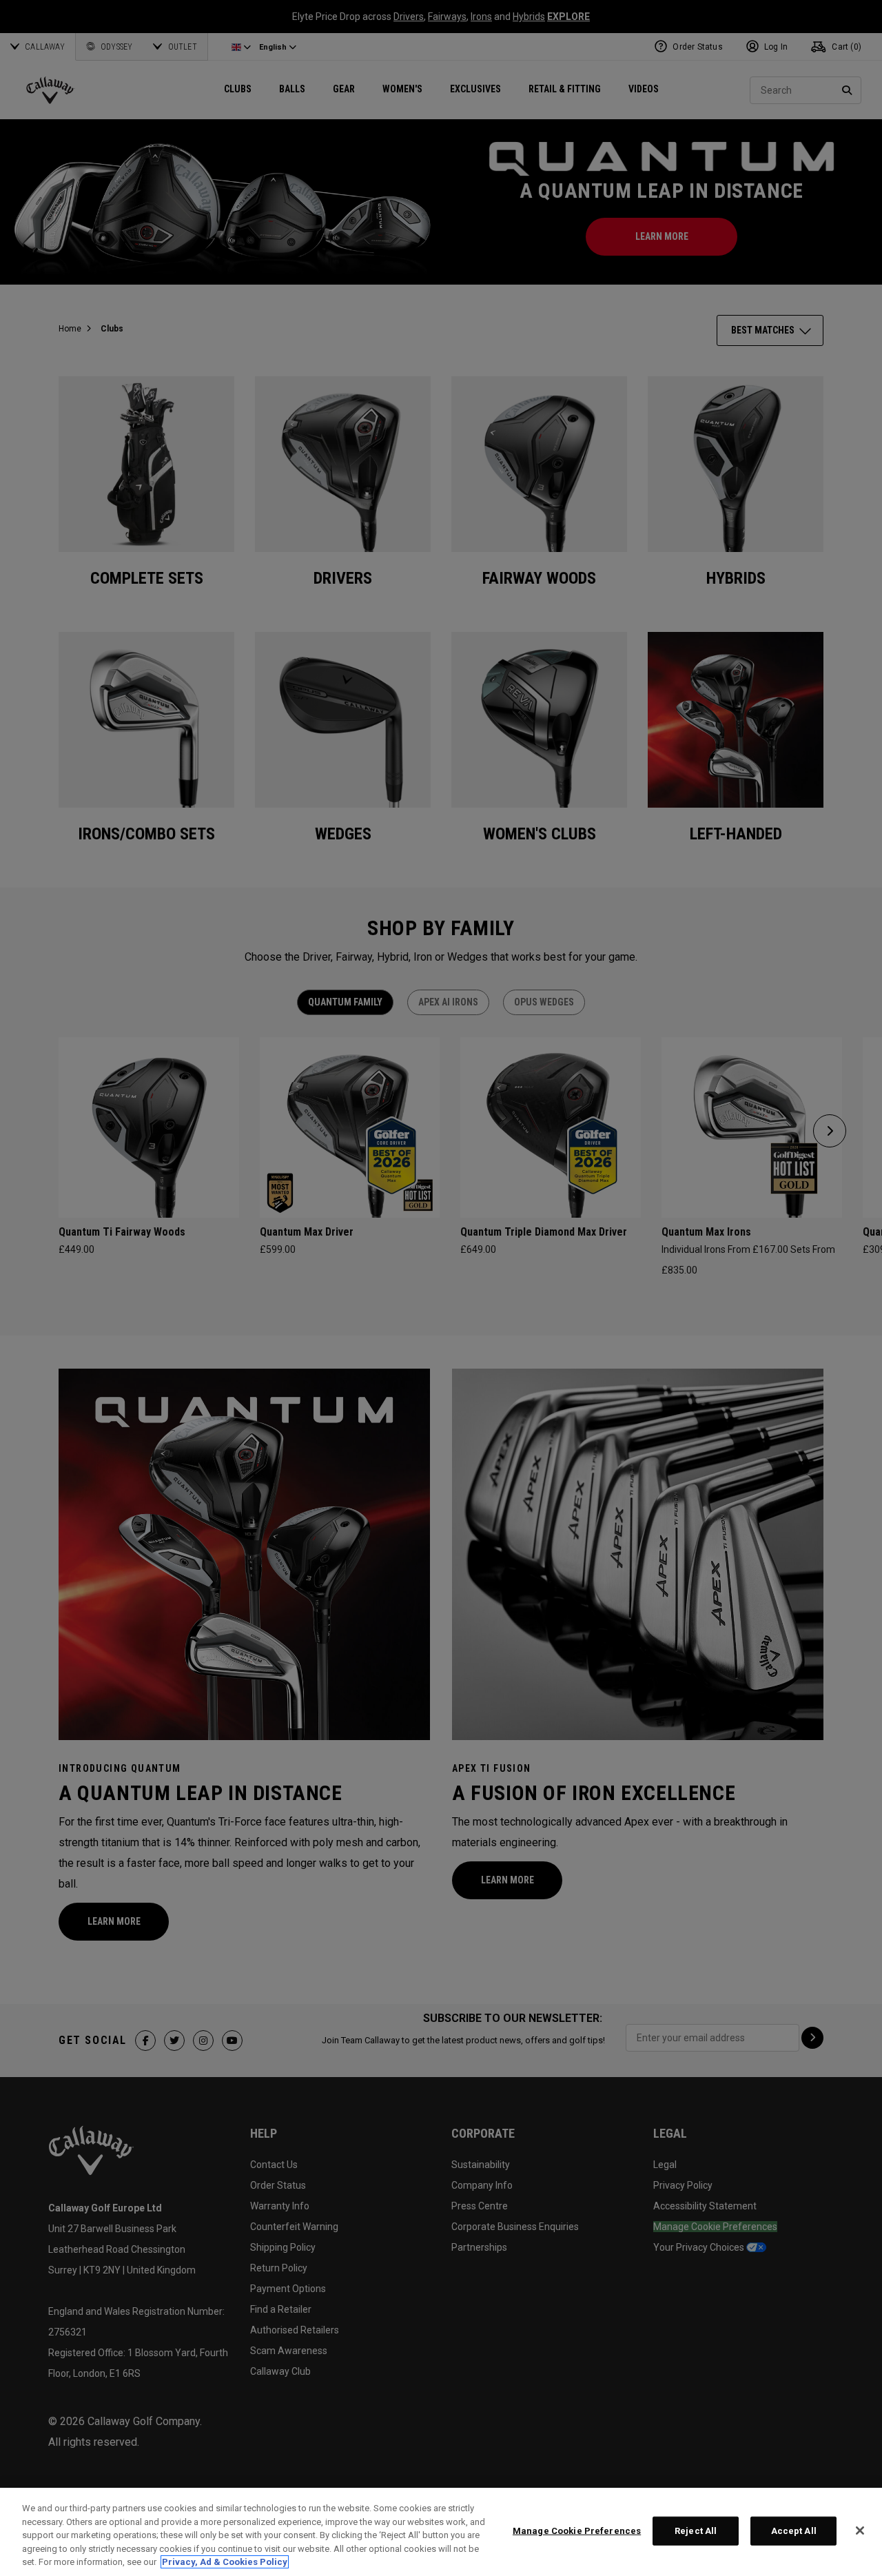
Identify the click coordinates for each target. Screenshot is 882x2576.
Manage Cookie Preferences (577, 2531)
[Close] (860, 2531)
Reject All (696, 2531)
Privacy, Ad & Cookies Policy (225, 2562)
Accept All (794, 2531)
